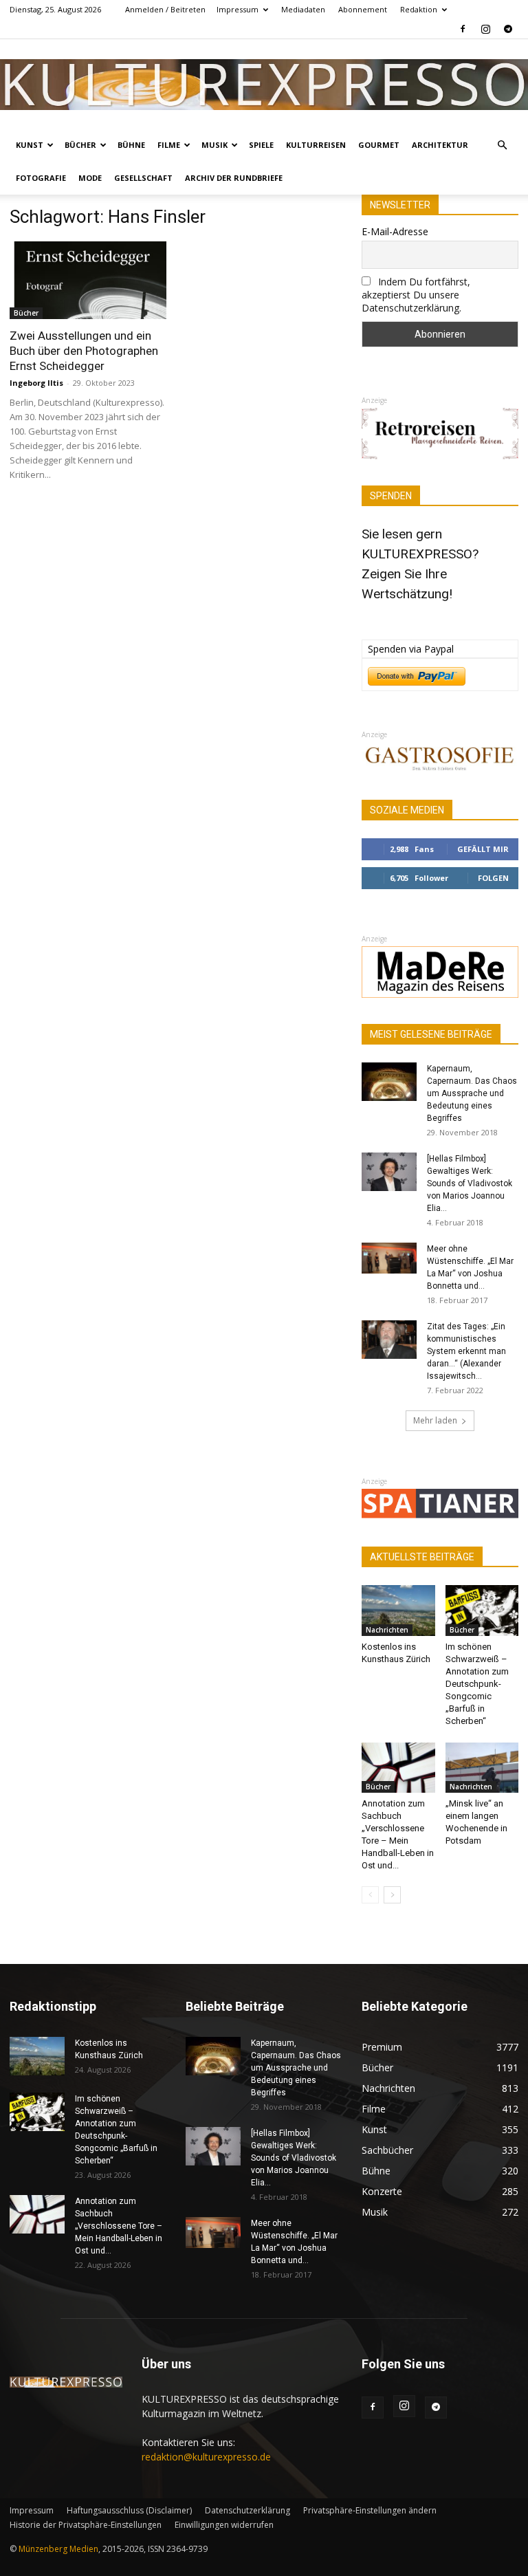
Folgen (493, 878)
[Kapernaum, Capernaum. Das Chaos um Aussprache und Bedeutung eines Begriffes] (389, 1082)
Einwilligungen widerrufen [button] (224, 2525)
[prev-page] (370, 1895)
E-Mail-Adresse (395, 231)
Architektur (440, 145)
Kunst (30, 145)
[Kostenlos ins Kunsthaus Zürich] (398, 1610)
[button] (502, 145)
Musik (214, 145)
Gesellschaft (143, 178)
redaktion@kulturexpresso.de (206, 2457)
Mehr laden (435, 1420)
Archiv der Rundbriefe (234, 178)
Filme (169, 145)
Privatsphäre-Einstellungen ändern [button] (370, 2510)
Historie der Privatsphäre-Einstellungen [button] (86, 2525)
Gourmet (379, 145)
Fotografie (41, 178)
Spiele (261, 145)
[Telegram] (508, 29)
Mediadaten (303, 9)
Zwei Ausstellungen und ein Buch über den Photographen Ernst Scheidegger (84, 351)
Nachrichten (387, 1630)
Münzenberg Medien (58, 2549)
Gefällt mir (483, 849)
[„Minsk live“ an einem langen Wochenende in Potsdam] (482, 1768)
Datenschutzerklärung (247, 2510)
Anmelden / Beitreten (165, 9)
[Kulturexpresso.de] (264, 84)
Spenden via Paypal (411, 649)
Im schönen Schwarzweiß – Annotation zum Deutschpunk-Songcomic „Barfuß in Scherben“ (477, 1684)
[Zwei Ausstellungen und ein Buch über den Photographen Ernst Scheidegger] (88, 280)
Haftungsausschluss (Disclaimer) (129, 2510)
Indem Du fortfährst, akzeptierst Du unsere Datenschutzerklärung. (416, 295)
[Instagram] (485, 29)
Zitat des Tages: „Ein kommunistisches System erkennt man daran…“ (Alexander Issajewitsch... (466, 1351)
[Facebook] (463, 29)
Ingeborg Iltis (36, 383)
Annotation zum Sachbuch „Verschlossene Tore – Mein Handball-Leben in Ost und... (119, 2226)
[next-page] (392, 1895)
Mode (90, 178)
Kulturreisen (316, 145)
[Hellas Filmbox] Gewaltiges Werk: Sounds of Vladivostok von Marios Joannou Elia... (470, 1183)
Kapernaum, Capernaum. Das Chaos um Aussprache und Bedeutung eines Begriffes (472, 1093)
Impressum (238, 9)
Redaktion (419, 9)
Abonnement (363, 9)
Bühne (131, 145)
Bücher (80, 145)
